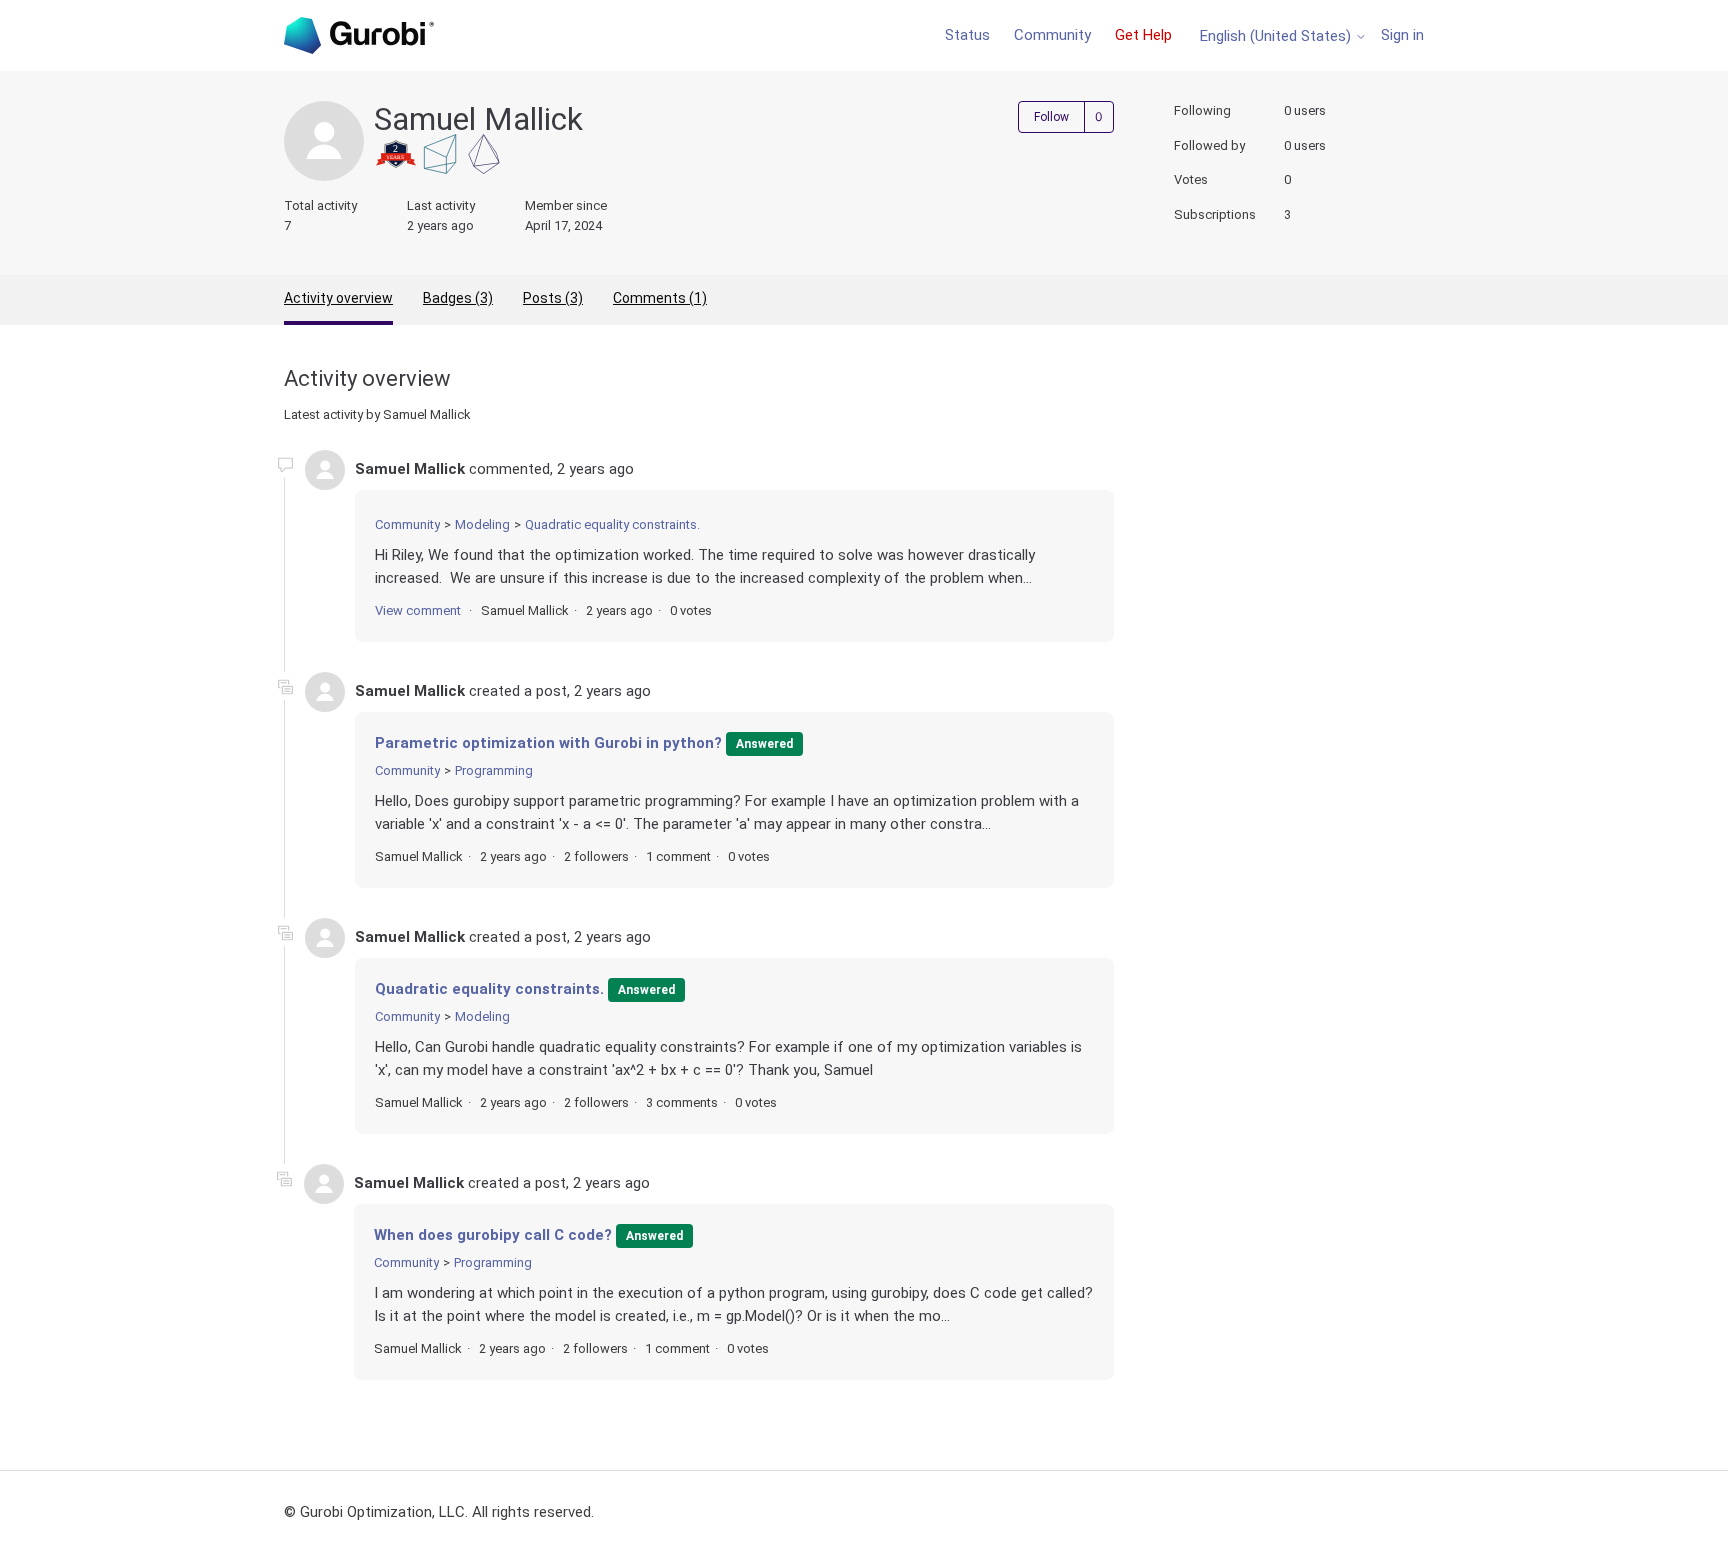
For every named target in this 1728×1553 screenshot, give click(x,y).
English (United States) (1277, 36)
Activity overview (338, 298)
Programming (494, 770)
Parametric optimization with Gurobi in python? (548, 743)
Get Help (1143, 35)
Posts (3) (553, 298)
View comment (418, 610)
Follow (1051, 117)
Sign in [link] (1402, 35)
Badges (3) (458, 298)
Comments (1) (660, 298)
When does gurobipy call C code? (493, 1235)
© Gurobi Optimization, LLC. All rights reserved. (439, 1512)
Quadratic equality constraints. (612, 524)
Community (1052, 35)
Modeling (482, 524)
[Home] (359, 35)
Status (967, 35)
